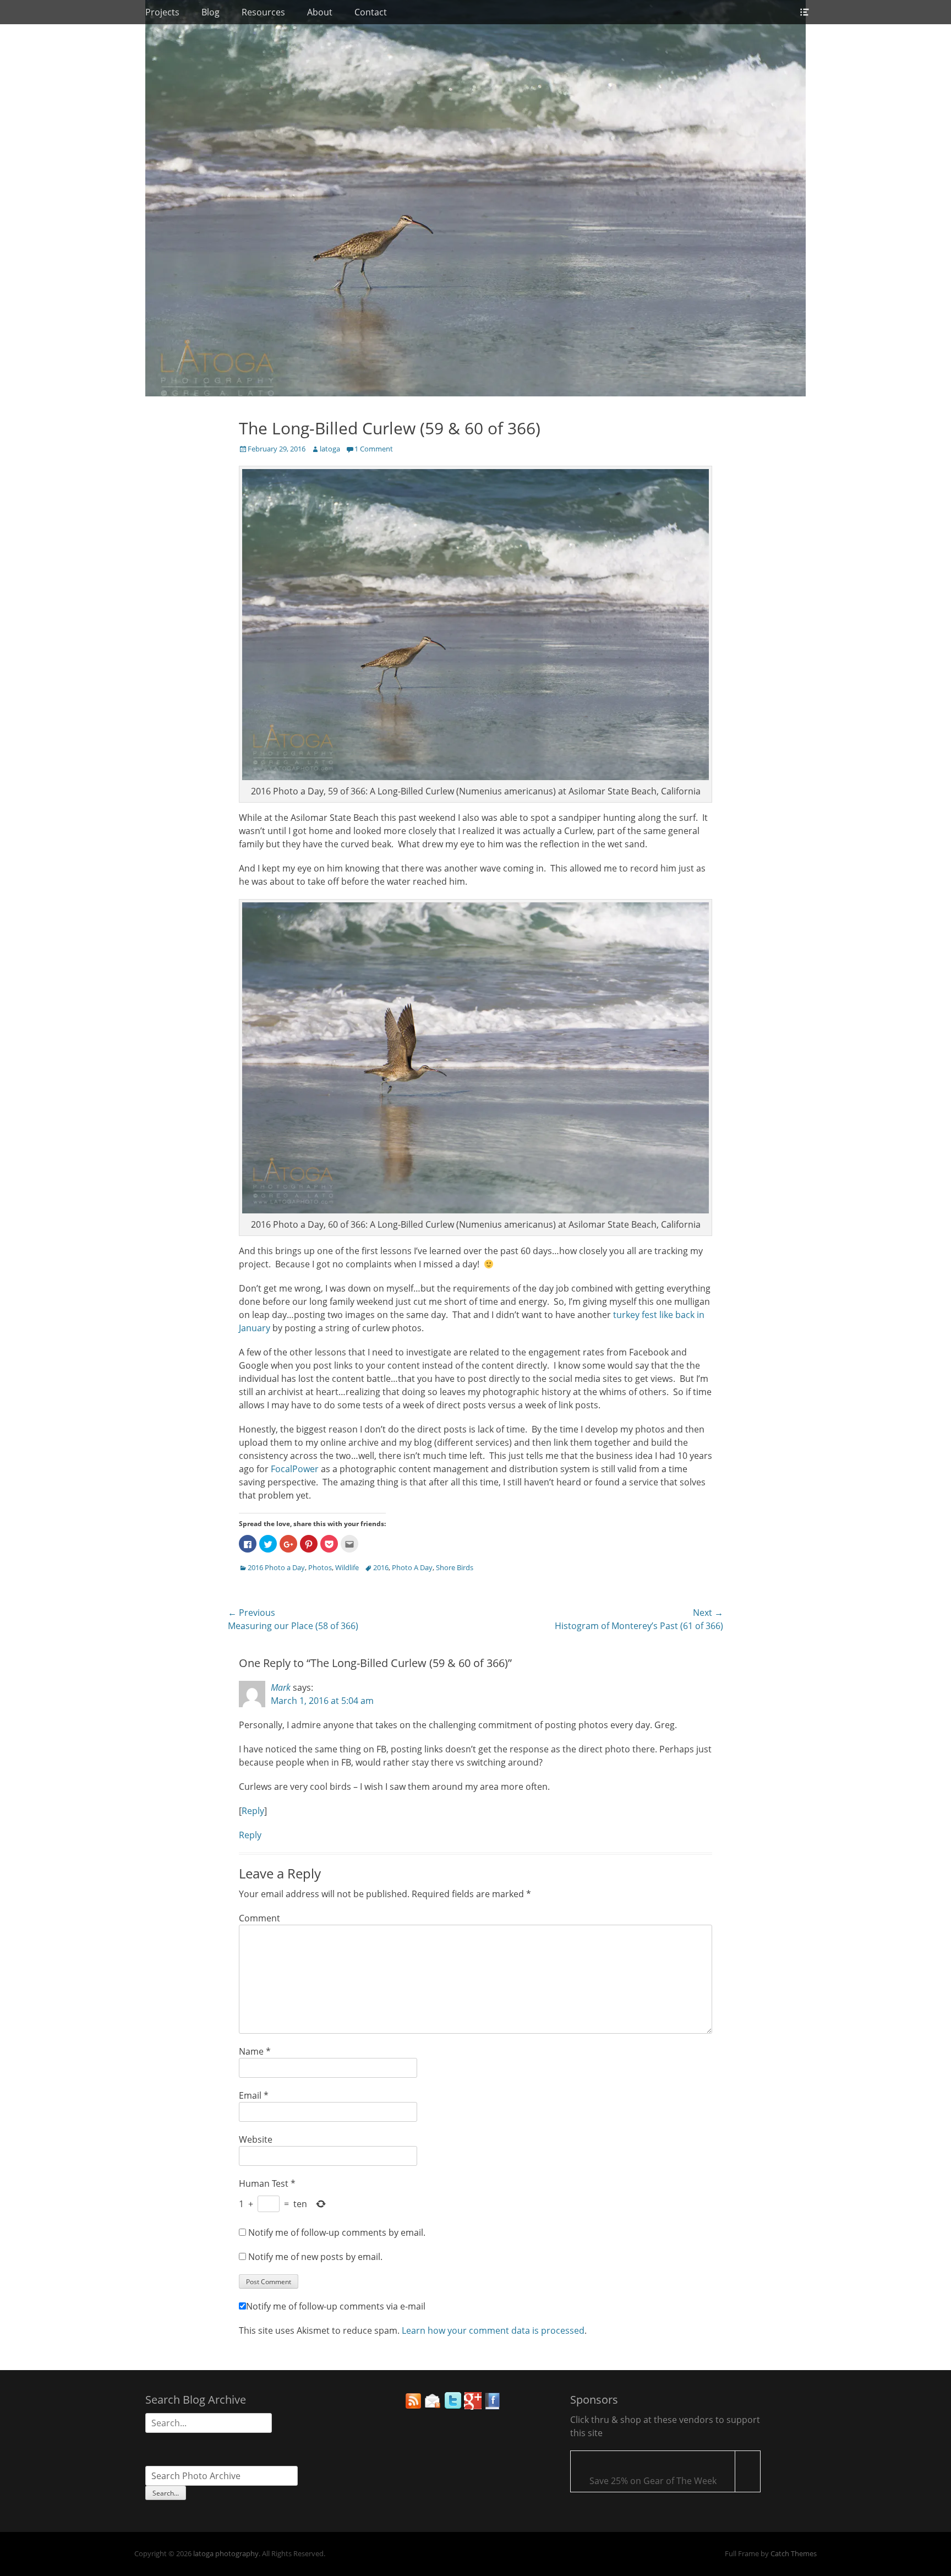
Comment (259, 1918)
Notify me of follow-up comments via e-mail (336, 2306)
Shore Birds (455, 1567)
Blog (211, 12)
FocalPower (295, 1469)
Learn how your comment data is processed (493, 2330)
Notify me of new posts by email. (315, 2257)
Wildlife (347, 1567)
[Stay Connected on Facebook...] (493, 2406)
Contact (371, 12)
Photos (320, 1567)
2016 (381, 1567)
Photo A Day (412, 1567)
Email (254, 2095)
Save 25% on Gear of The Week (653, 2481)
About (320, 12)
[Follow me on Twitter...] (453, 2406)
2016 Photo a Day (276, 1567)
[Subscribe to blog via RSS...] (413, 2406)
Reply (253, 1811)
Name (255, 2051)
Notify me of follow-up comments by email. (337, 2232)
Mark (281, 1687)
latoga (330, 449)
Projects (162, 12)
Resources (263, 12)
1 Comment (374, 449)
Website (256, 2139)
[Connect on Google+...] (473, 2406)
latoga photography (226, 2553)
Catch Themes (794, 2553)
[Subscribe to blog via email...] (433, 2406)
